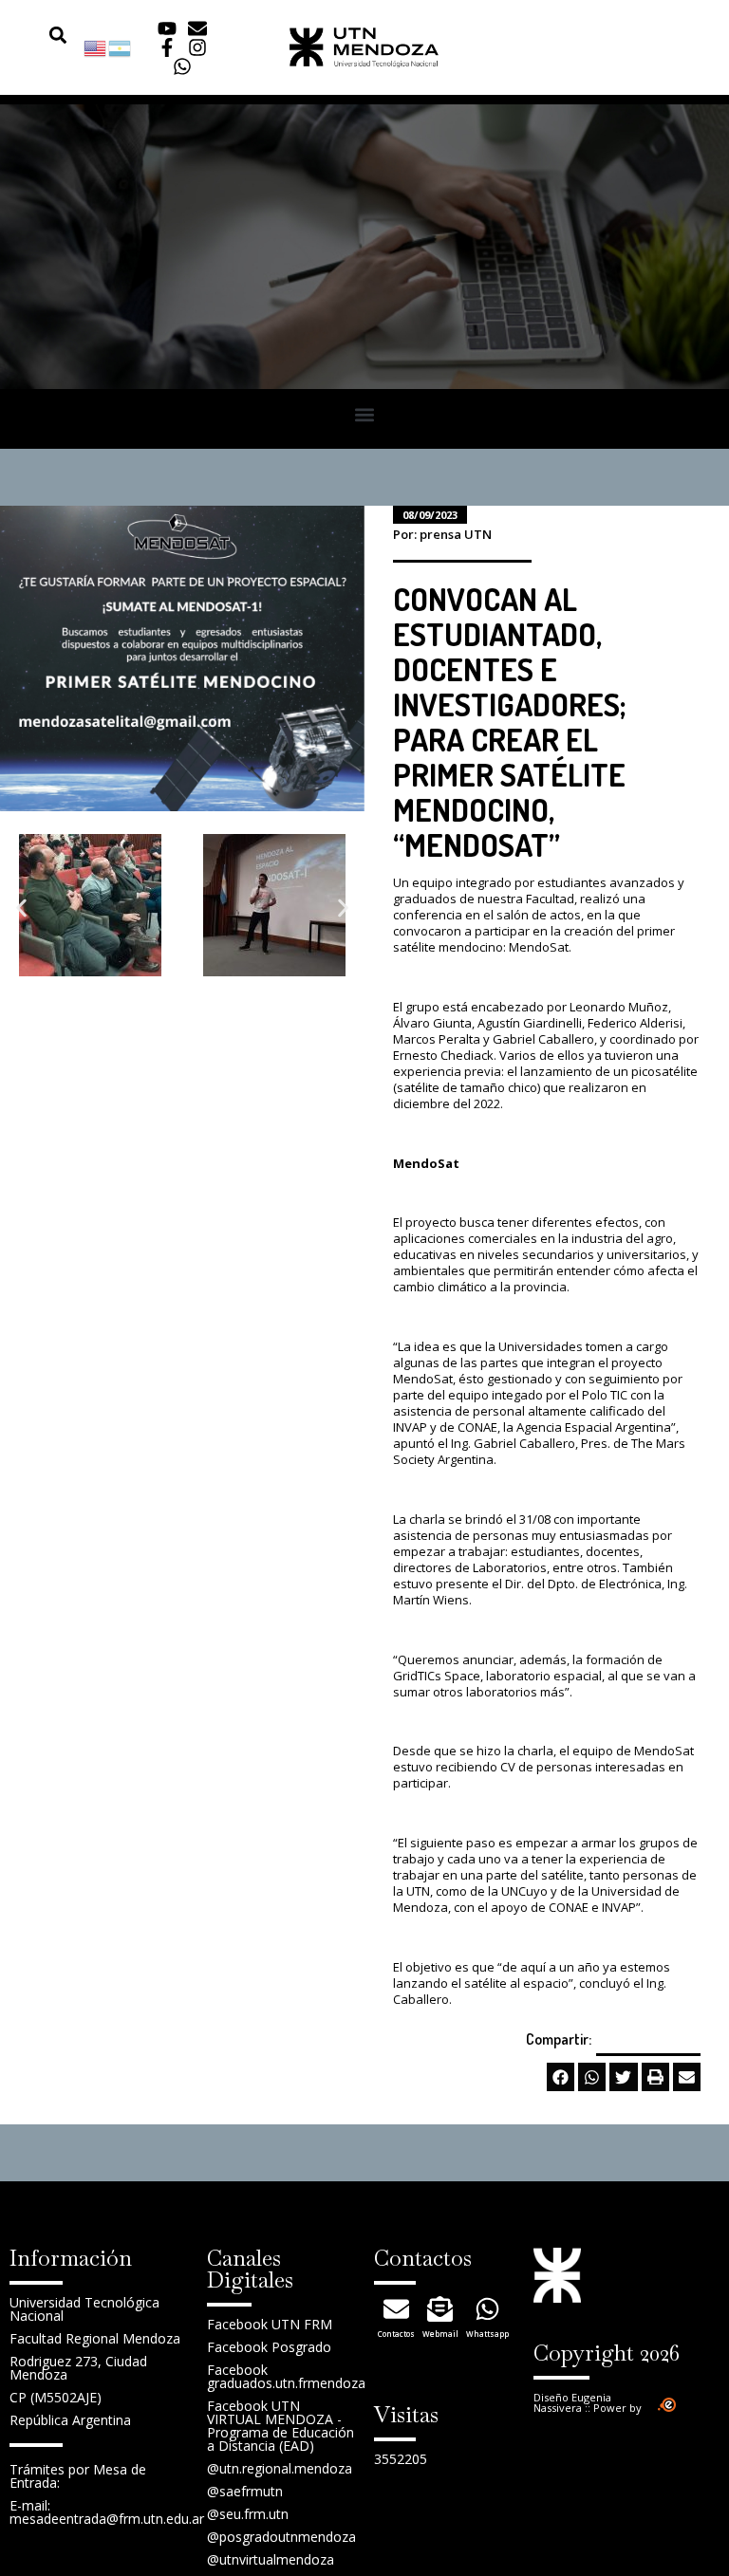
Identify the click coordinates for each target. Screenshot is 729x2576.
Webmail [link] (440, 2334)
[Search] (47, 35)
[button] (58, 35)
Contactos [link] (396, 2334)
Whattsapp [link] (487, 2334)
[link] (96, 46)
